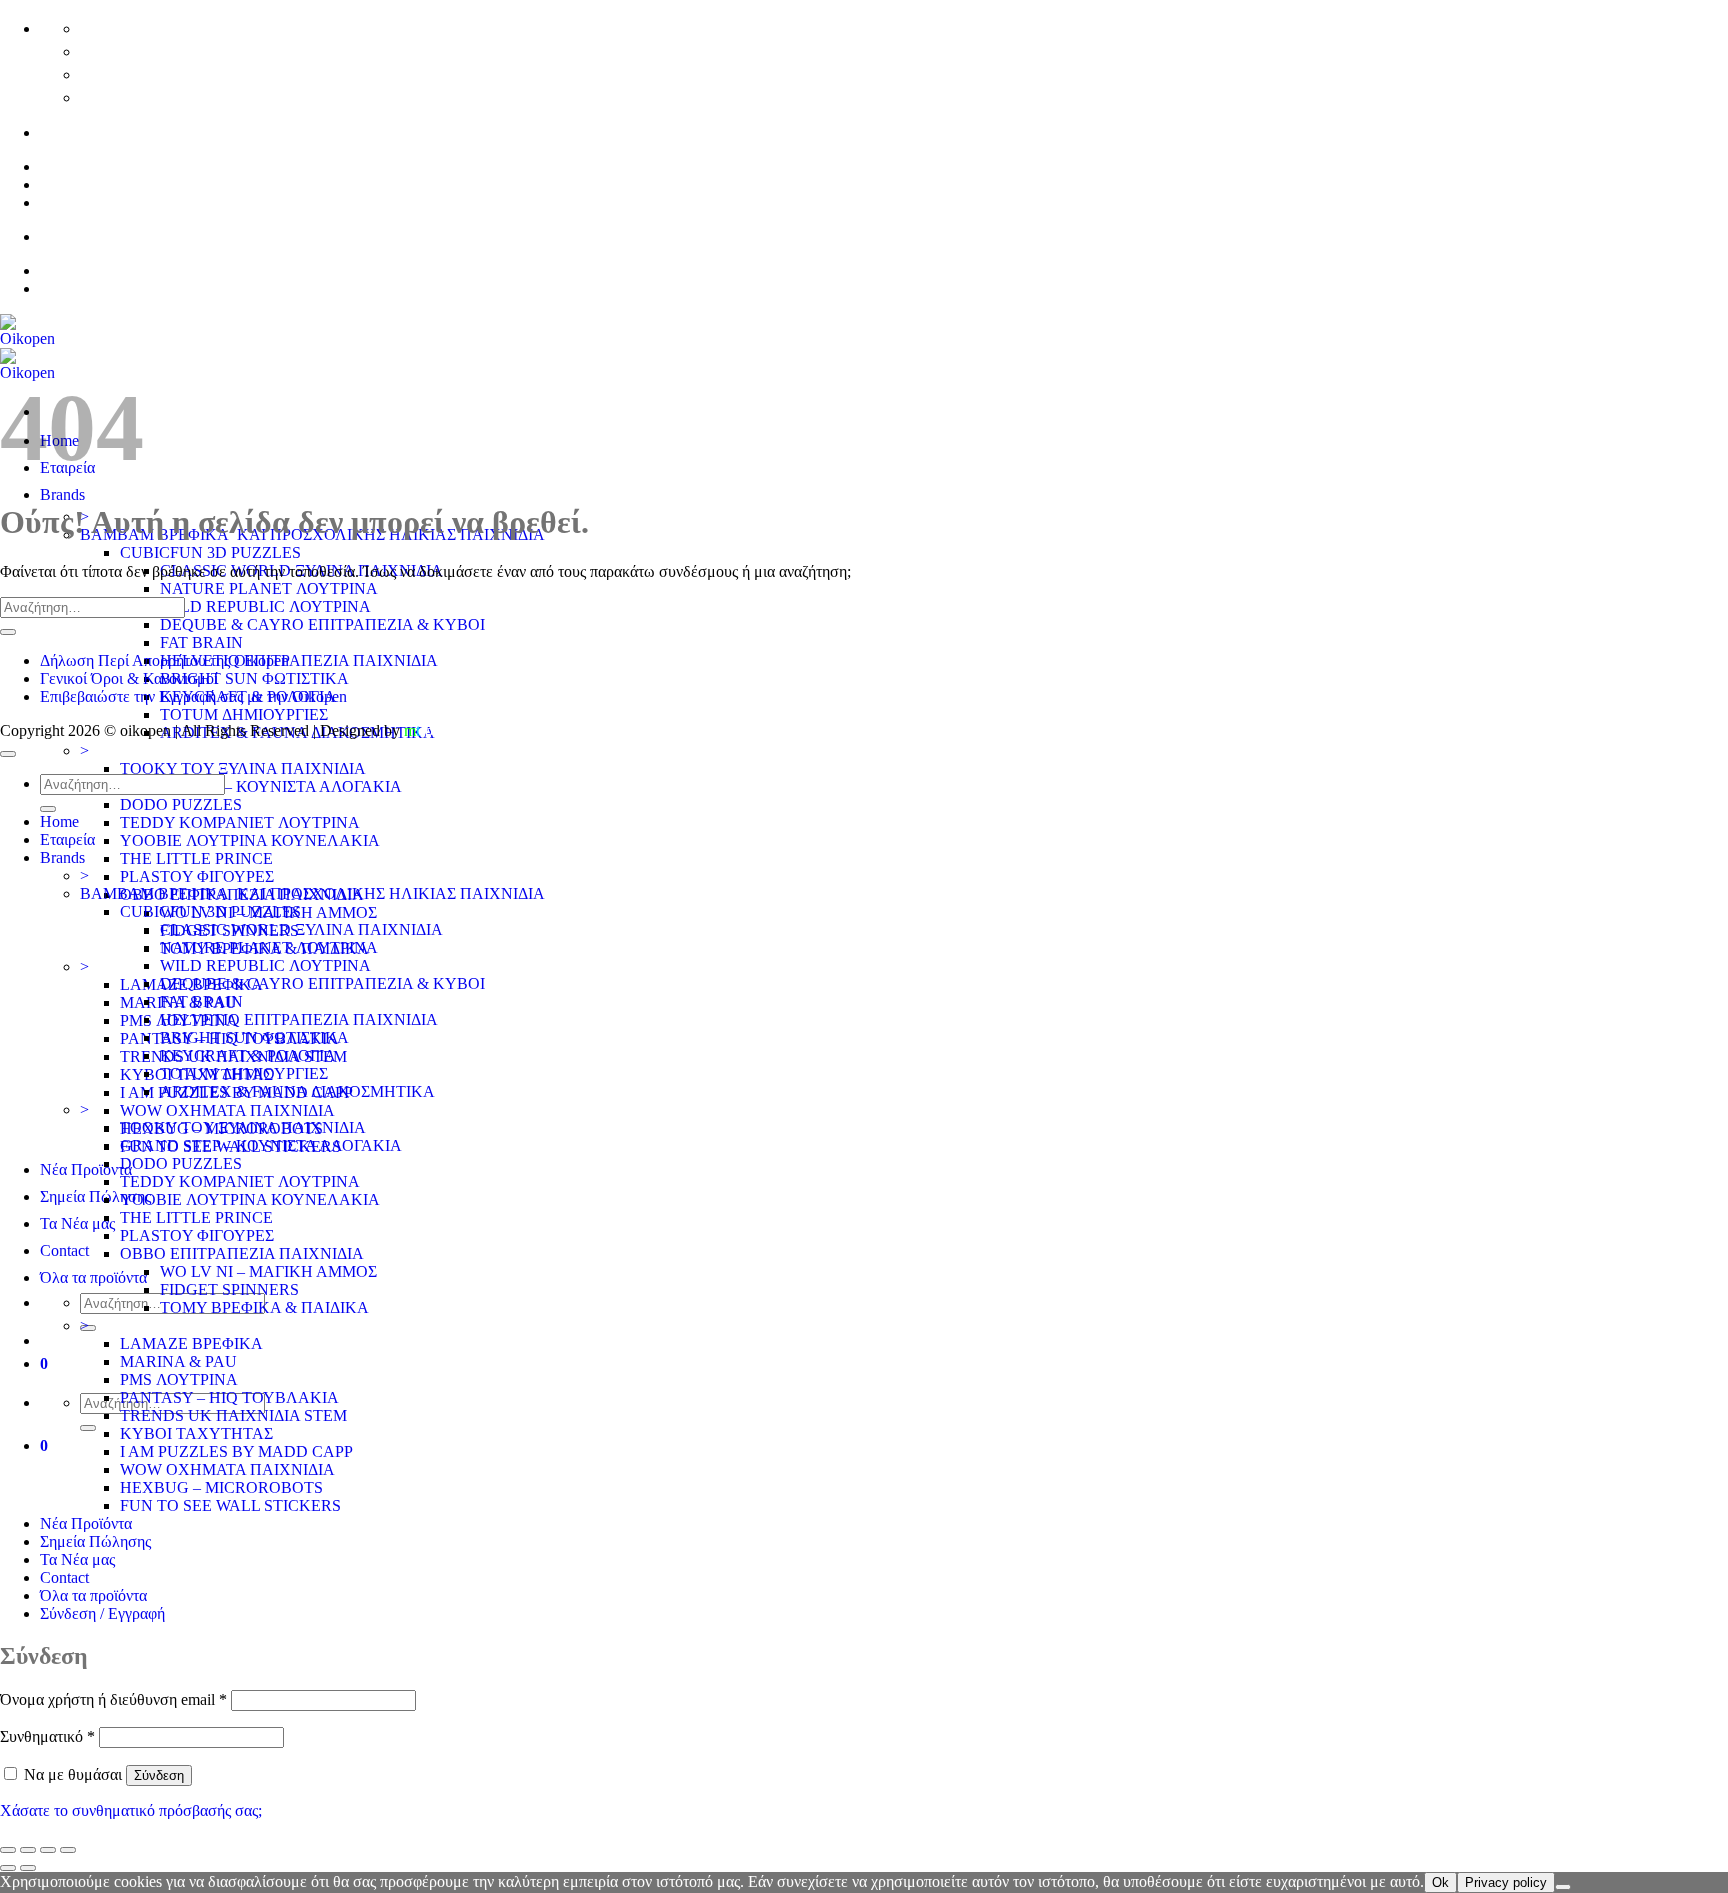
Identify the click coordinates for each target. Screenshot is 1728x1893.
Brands (62, 494)
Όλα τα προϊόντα (93, 1277)
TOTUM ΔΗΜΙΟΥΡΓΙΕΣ (244, 714)
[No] (1563, 1887)
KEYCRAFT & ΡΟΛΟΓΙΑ (248, 1055)
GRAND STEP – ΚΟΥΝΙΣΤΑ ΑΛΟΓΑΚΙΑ (261, 786)
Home (59, 821)
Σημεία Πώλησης (95, 1196)
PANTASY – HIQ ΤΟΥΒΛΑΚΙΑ (229, 1397)
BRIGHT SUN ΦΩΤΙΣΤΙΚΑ (254, 678)
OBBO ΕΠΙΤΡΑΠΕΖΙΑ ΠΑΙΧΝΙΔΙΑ (242, 1253)
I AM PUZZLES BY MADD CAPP (236, 1451)
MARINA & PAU (178, 1361)
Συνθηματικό (47, 1736)
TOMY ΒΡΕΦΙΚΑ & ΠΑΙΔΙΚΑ (264, 1307)
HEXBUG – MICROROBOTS (221, 1487)
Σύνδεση (159, 1775)
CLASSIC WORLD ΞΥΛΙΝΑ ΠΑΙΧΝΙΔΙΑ (301, 929)
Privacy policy (1506, 1882)
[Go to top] (8, 754)
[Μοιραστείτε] (48, 1850)
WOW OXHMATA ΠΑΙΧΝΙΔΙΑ (227, 1110)
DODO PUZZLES (181, 804)
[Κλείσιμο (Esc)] (68, 1850)
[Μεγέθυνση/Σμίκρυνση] (8, 1850)
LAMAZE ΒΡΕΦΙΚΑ (191, 1343)
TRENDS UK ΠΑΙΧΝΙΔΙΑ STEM (233, 1415)
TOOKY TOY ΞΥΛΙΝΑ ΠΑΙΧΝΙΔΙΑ (243, 768)
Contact (64, 1250)
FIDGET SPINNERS (229, 1289)
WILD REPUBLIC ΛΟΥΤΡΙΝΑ (265, 606)
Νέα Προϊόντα (86, 1169)
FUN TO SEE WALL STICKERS (230, 1505)
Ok (1440, 1882)
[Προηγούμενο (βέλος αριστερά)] (8, 1868)
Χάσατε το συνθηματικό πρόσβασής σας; (131, 1810)
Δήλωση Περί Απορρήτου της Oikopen (164, 660)
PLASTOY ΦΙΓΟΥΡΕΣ (197, 876)
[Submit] (88, 1428)
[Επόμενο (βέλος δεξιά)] (28, 1868)
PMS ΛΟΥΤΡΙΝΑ (179, 1379)
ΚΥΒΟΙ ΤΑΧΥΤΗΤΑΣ (196, 1433)
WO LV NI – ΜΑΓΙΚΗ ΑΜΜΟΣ (268, 1271)
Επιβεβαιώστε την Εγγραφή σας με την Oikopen (193, 696)
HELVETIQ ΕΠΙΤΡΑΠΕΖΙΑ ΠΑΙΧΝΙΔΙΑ (299, 660)
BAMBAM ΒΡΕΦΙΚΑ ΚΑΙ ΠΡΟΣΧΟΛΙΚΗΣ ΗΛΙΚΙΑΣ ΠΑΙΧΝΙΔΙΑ (312, 893)
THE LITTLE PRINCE (196, 858)
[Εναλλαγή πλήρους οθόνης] (28, 1850)
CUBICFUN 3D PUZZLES (210, 552)
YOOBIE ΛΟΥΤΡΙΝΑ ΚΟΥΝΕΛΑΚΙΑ (250, 840)
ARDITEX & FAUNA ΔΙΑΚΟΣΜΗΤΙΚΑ (297, 1091)
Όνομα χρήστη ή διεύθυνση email (113, 1699)
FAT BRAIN (201, 642)
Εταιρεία (67, 839)
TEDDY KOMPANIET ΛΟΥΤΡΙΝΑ (240, 822)
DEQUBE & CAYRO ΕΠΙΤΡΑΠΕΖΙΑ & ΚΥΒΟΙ (322, 624)
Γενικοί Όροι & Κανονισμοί (129, 678)
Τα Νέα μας (77, 1223)
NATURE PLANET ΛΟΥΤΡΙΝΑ (269, 588)
